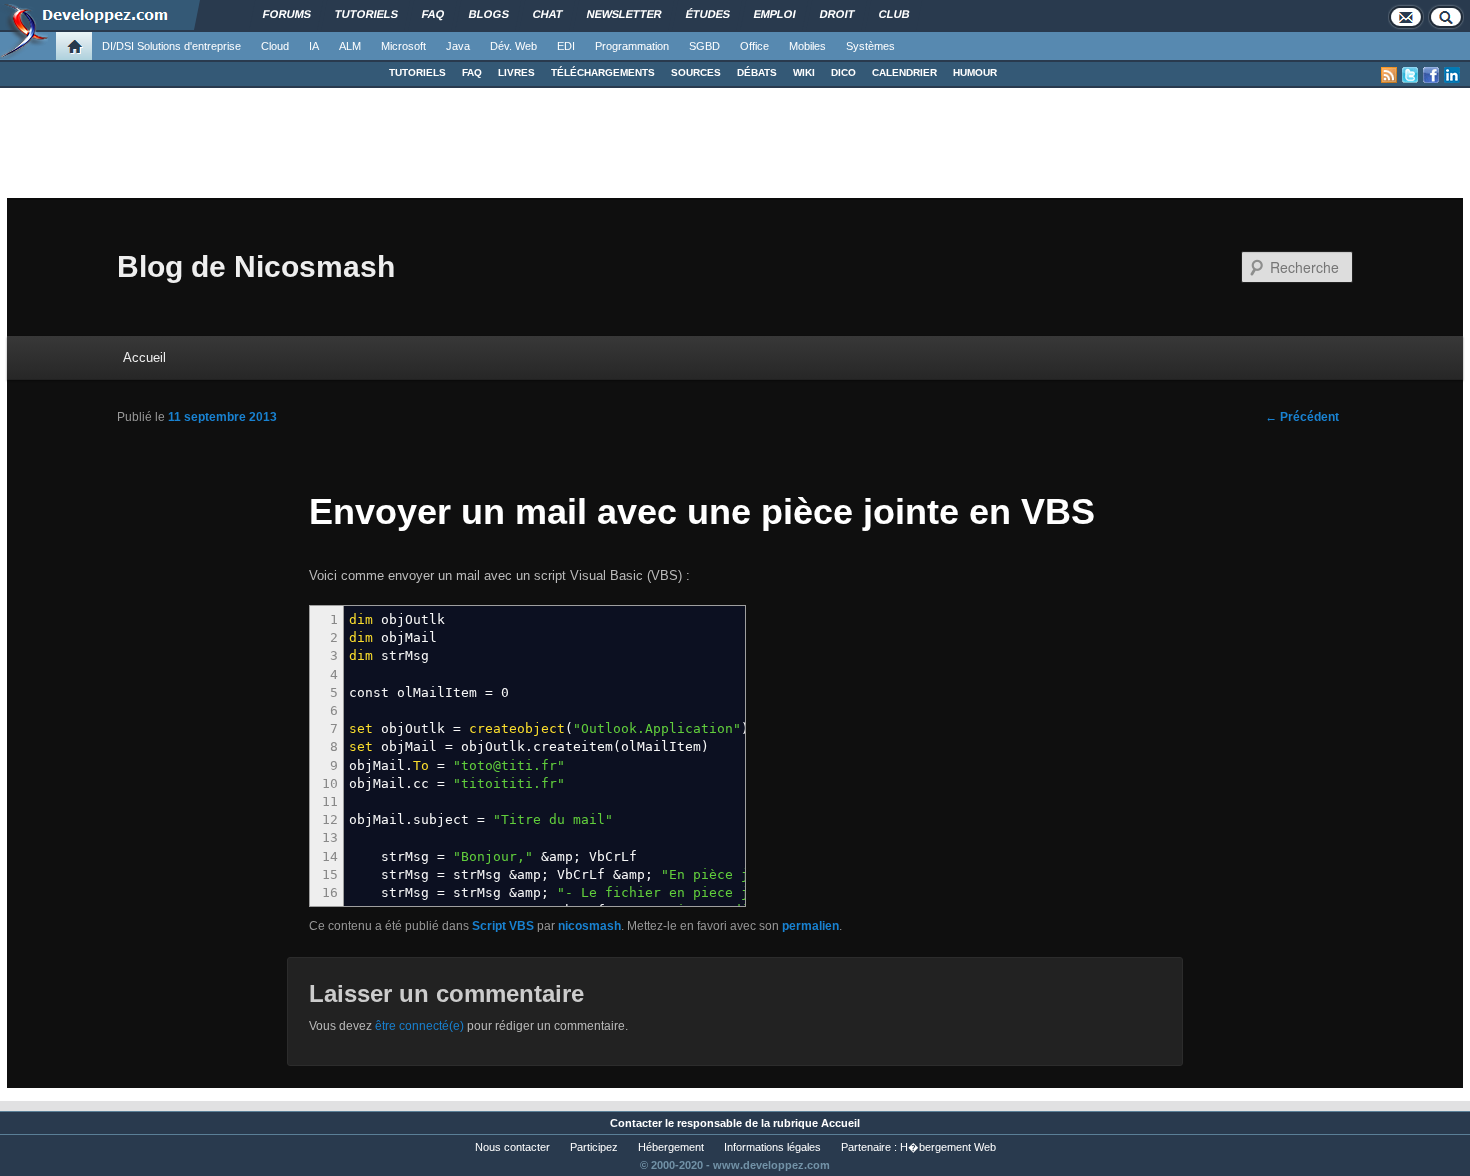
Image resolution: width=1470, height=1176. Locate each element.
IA (314, 46)
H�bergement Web (948, 1147)
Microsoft (403, 46)
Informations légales (772, 1147)
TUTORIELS (417, 72)
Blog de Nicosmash (256, 266)
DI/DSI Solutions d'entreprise (171, 46)
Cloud (275, 46)
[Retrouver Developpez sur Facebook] (1431, 75)
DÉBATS (757, 72)
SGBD (704, 46)
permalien (810, 926)
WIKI (804, 72)
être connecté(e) (419, 1026)
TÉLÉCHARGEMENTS (603, 72)
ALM (350, 46)
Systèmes (870, 46)
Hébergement (671, 1147)
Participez (594, 1147)
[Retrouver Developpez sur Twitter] (1410, 75)
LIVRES (516, 72)
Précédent (1302, 417)
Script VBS (503, 926)
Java (458, 46)
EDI (566, 46)
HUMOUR (975, 72)
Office (754, 46)
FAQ (472, 72)
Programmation (632, 46)
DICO (843, 72)
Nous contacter (512, 1147)
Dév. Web (513, 46)
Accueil (144, 357)
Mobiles (807, 46)
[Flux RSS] (1389, 75)
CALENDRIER (904, 72)
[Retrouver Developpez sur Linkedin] (1452, 75)
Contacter (636, 1123)
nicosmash (589, 926)
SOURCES (696, 72)
